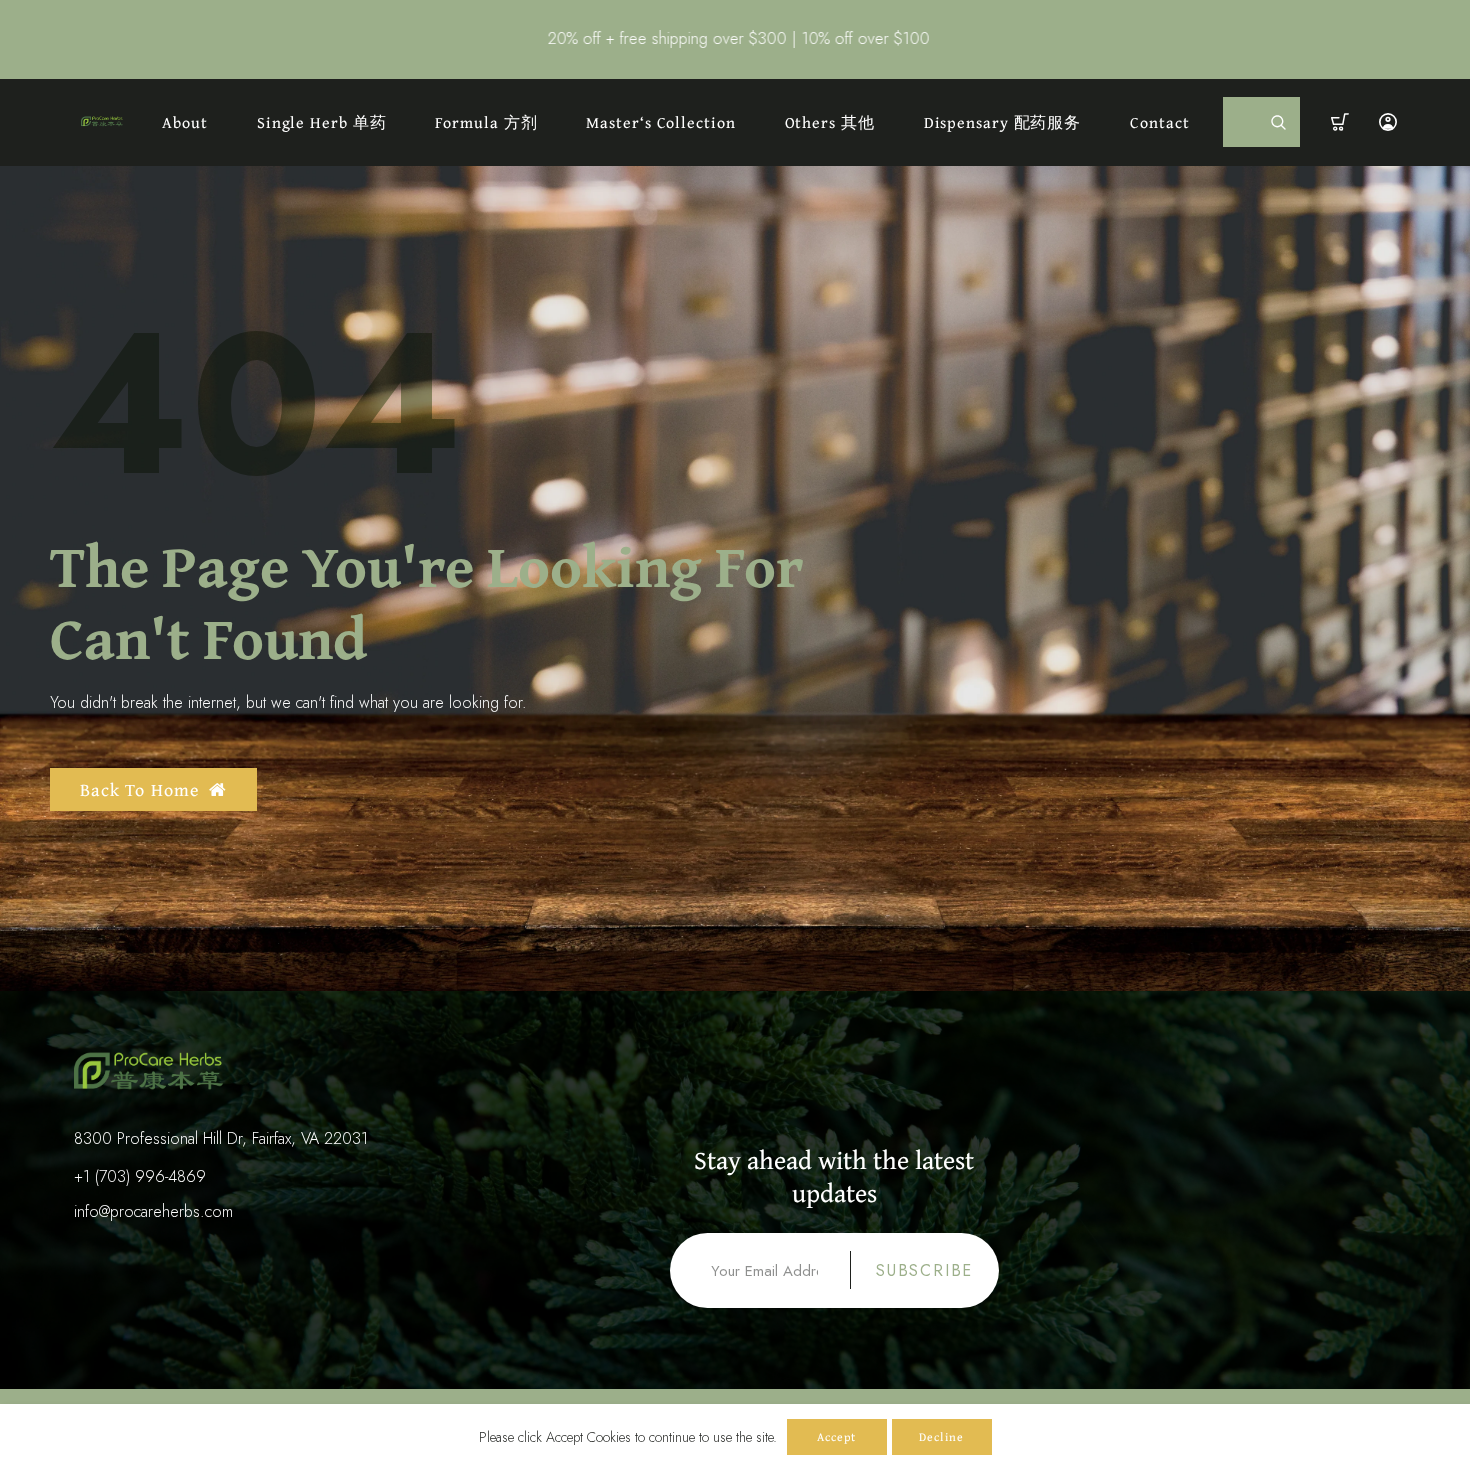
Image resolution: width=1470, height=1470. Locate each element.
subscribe (924, 1270)
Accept (836, 1436)
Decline (941, 1436)
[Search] (1279, 122)
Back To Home (139, 789)
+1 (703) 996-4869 (140, 1176)
